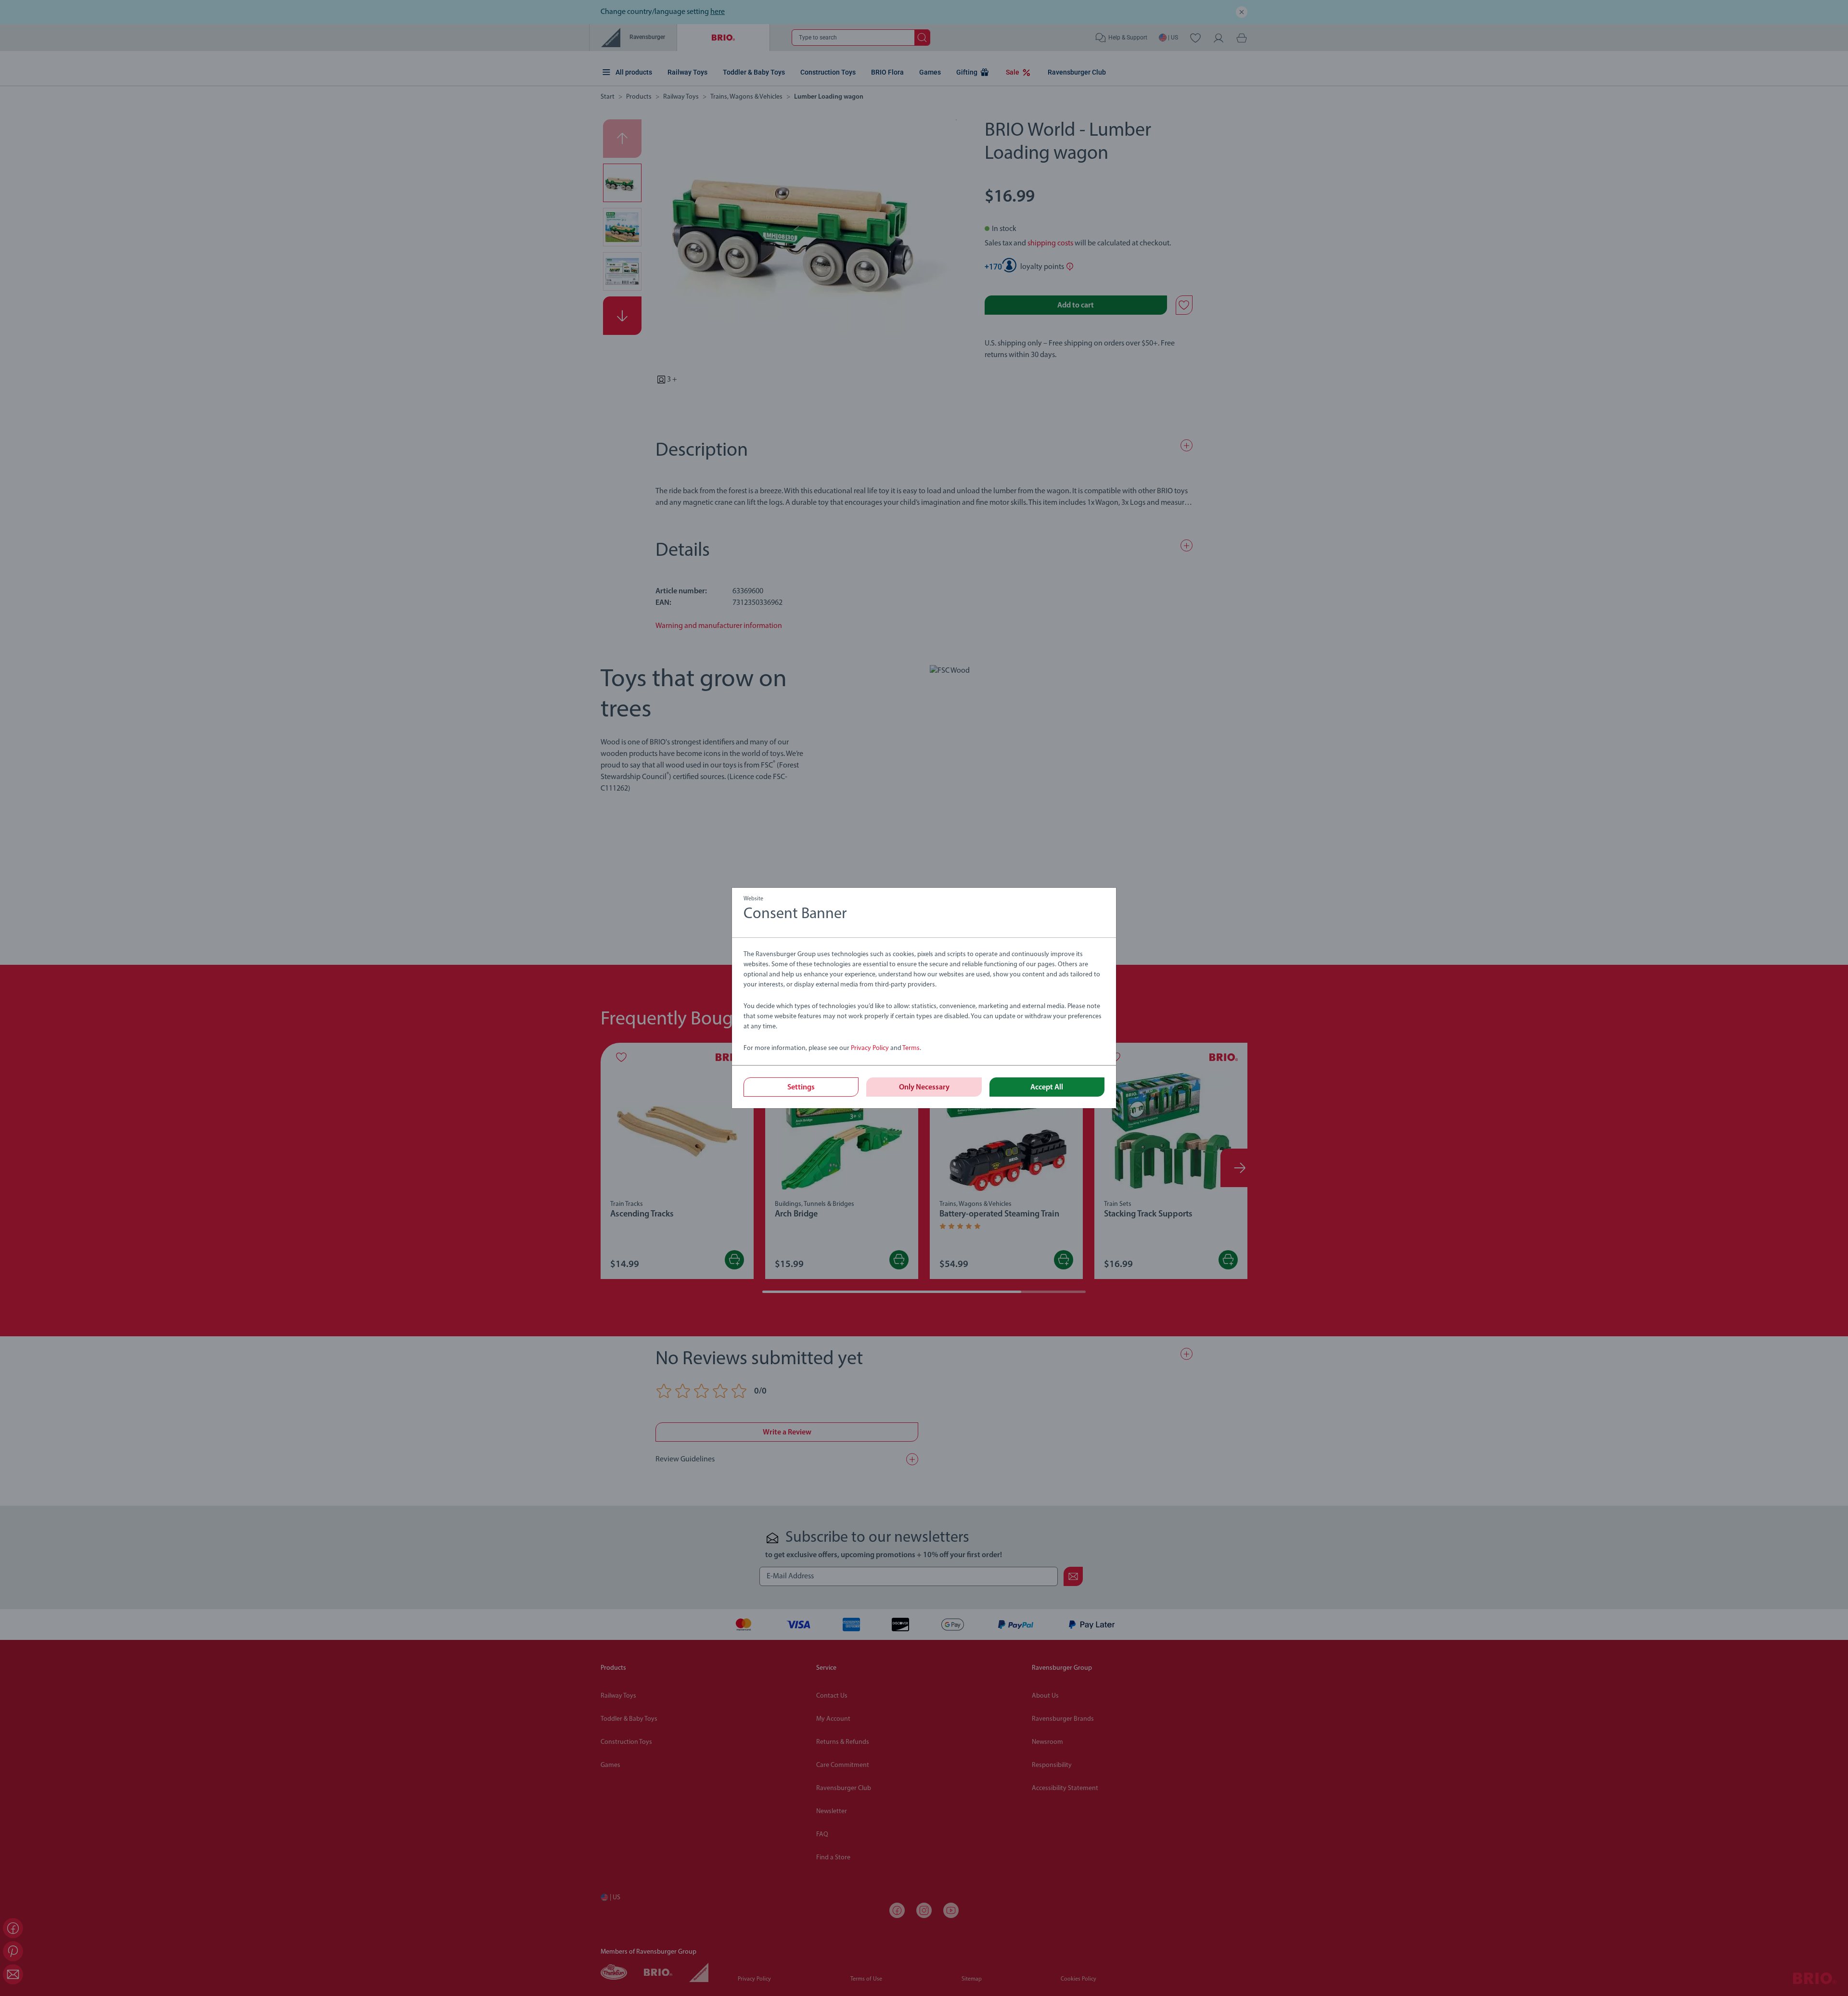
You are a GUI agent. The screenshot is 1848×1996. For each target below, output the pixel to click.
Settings (801, 1088)
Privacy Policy (870, 1048)
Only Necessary (924, 1088)
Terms (911, 1048)
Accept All (1047, 1088)
